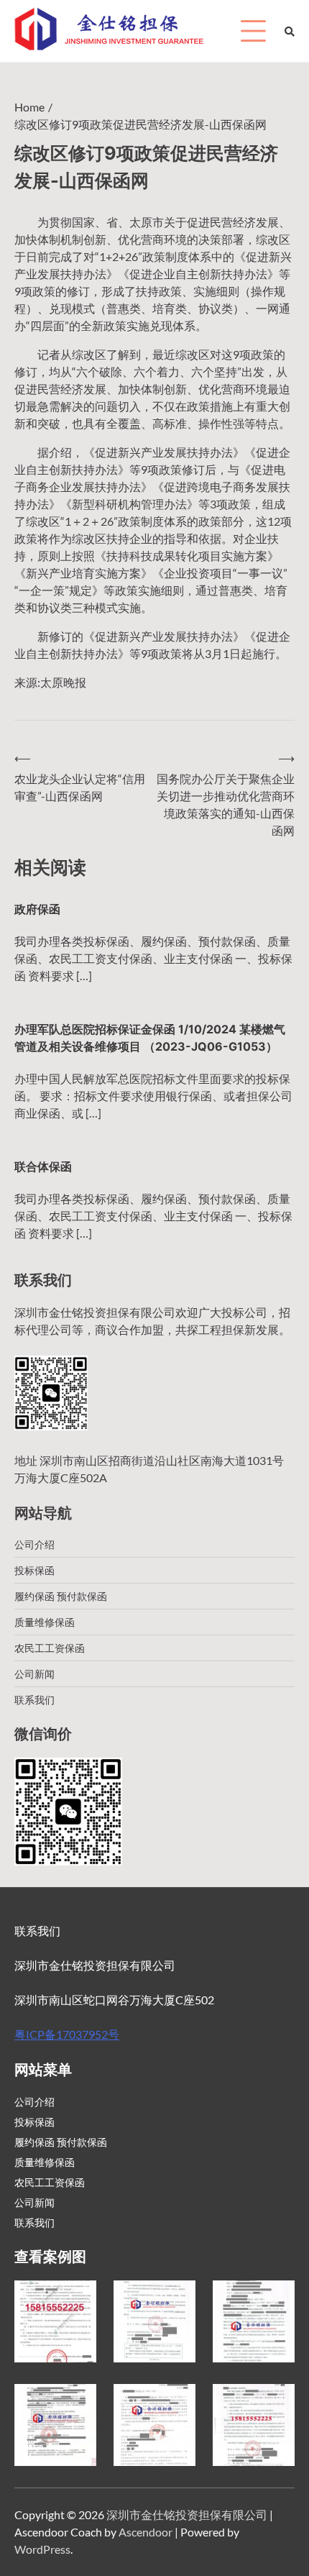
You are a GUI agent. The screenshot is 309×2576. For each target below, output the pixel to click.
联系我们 (34, 1700)
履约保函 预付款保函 (61, 1596)
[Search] (290, 31)
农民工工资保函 (50, 1648)
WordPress (42, 2549)
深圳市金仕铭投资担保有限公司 (187, 2515)
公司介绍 (34, 1544)
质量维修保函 (45, 1622)
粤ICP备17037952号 (67, 2034)
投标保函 (34, 1570)
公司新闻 (34, 1674)
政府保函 (37, 909)
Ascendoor (146, 2532)
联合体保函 (43, 1166)
